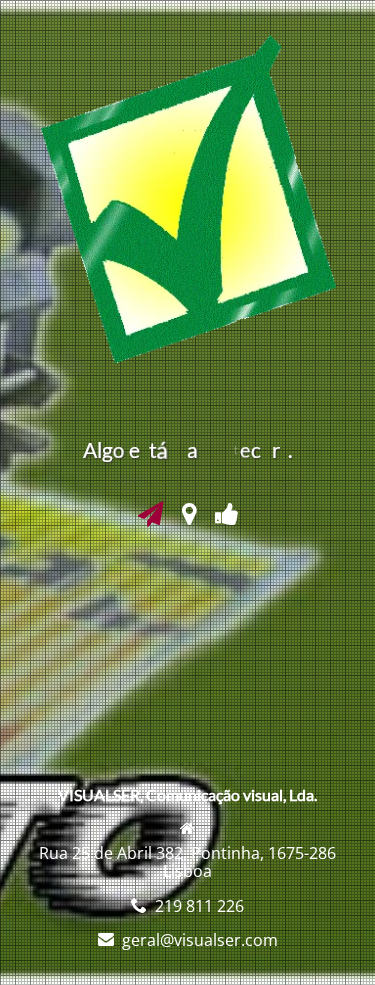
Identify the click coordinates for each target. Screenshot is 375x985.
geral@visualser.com (200, 940)
